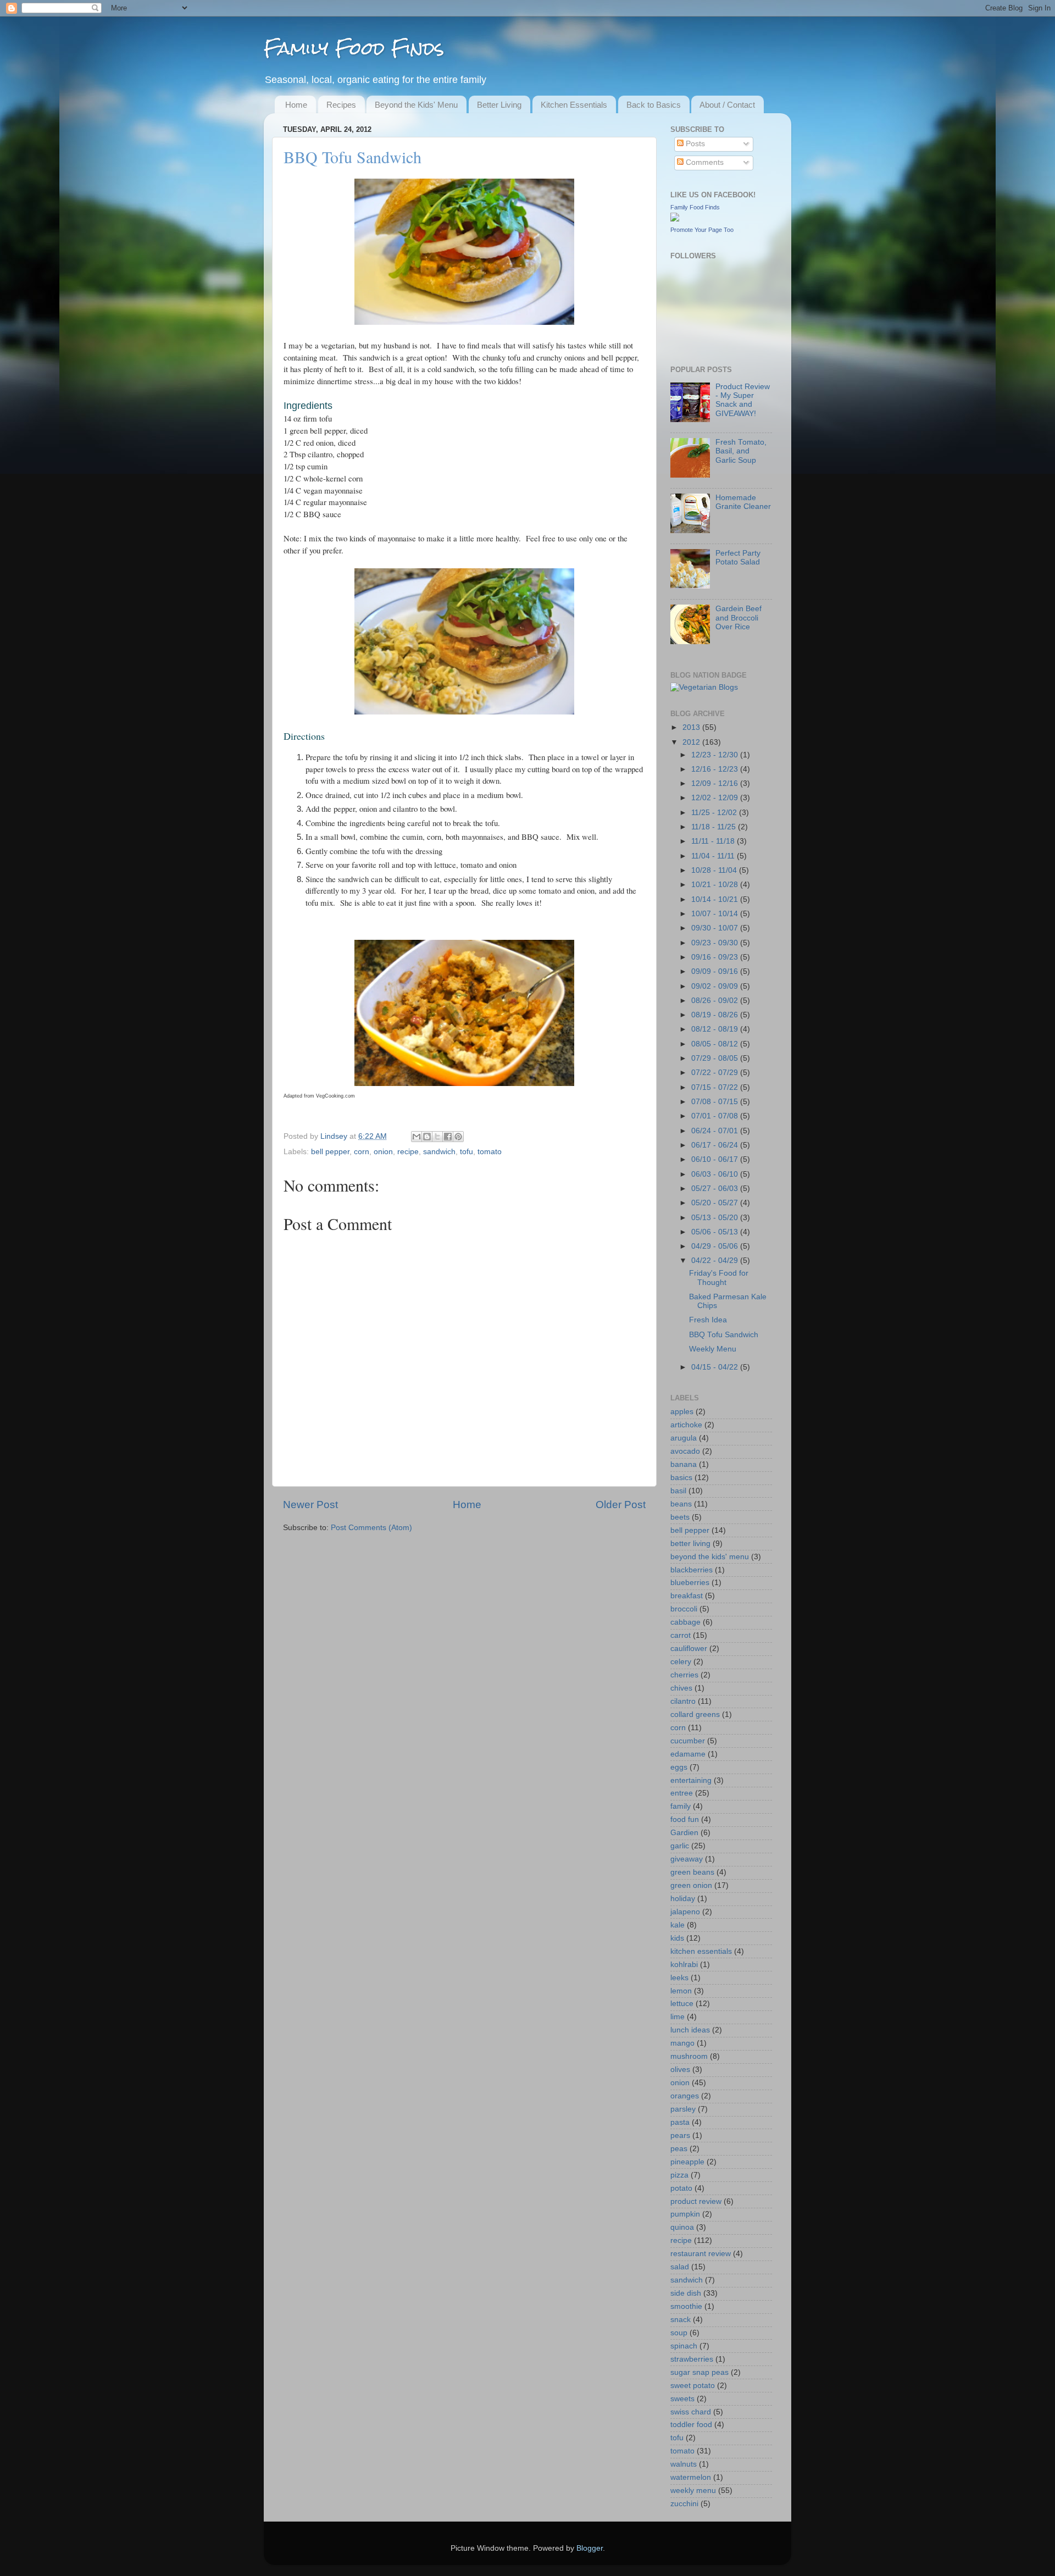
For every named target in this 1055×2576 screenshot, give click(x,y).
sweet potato (693, 2386)
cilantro (683, 1701)
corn (362, 1152)
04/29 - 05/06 (716, 1246)
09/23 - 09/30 (716, 943)
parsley (683, 2109)
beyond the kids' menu (710, 1557)
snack (681, 2320)
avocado (685, 1451)
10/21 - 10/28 (716, 885)
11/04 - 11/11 (714, 856)
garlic (680, 1846)
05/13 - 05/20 (716, 1218)
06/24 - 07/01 (716, 1131)
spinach (684, 2346)
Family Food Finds (354, 48)
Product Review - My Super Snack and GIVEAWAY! (743, 400)
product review (696, 2201)
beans (681, 1504)
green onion (691, 1885)
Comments (704, 162)
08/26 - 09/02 (716, 1001)
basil (678, 1491)
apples (682, 1412)
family (681, 1806)
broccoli (684, 1609)
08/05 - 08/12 (716, 1044)
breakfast (687, 1596)
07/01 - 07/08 (716, 1116)
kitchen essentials (701, 1951)
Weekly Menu (713, 1349)
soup (679, 2333)
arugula (684, 1438)
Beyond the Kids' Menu (416, 105)
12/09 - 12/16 (716, 783)
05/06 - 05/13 (716, 1232)
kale (678, 1925)
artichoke (686, 1425)
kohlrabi (684, 1965)
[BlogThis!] (427, 1137)
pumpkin (685, 2214)
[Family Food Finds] (675, 219)
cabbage (685, 1622)
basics (681, 1478)
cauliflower (689, 1649)
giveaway (687, 1859)
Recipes (341, 105)
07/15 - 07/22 (716, 1087)
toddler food (691, 2425)
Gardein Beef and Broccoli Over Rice (738, 617)
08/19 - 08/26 (716, 1015)
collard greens (695, 1714)
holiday (683, 1899)
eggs (679, 1767)
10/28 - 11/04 (715, 870)
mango (682, 2043)
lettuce (682, 2004)
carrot (681, 1635)
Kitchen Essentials (574, 105)
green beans (692, 1872)
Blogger (590, 2548)
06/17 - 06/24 (716, 1145)
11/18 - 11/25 (715, 827)
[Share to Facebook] (448, 1137)
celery (681, 1662)
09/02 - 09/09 (716, 986)
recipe (408, 1152)
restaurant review (701, 2254)
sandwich (439, 1152)
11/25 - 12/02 (715, 813)
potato (681, 2188)
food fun (685, 1819)
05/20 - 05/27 (716, 1203)
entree (682, 1793)
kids (677, 1938)
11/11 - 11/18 (714, 841)
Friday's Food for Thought (719, 1278)
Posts (694, 144)
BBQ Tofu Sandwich (724, 1335)
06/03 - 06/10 (716, 1174)
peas (679, 2149)
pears (680, 2135)
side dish (686, 2293)
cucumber (688, 1741)
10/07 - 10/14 (716, 914)
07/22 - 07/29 (716, 1073)
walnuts (684, 2464)
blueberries (690, 1583)
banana (684, 1464)
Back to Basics (654, 105)
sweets (682, 2399)
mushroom (689, 2056)
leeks (679, 1978)
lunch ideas (690, 2030)
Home (296, 105)
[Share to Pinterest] (458, 1137)
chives (681, 1688)
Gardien (684, 1833)
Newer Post (310, 1505)
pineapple (687, 2162)
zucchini (684, 2504)
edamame (688, 1754)
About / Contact (727, 105)
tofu (467, 1152)
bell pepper (330, 1152)
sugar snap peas (699, 2372)
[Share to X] (437, 1137)
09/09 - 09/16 (716, 971)
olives (680, 2070)
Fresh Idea (708, 1320)
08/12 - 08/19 (716, 1029)
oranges (685, 2096)
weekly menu (693, 2491)
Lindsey (335, 1136)
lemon (681, 1991)
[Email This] (417, 1137)
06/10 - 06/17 (716, 1159)
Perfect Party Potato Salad (738, 558)
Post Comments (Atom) (371, 1528)
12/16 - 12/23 (716, 769)
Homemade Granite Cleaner (743, 502)
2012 (692, 742)
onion (383, 1152)
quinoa (682, 2227)
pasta (680, 2122)
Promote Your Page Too (702, 230)
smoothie (686, 2306)
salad (680, 2267)
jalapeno (685, 1912)
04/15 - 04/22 (716, 1367)
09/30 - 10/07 (716, 928)
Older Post (621, 1505)
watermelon (691, 2477)
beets (680, 1517)
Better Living (499, 105)
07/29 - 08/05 (716, 1058)
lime (678, 2017)
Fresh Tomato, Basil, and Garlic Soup (741, 451)
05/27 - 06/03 (716, 1189)
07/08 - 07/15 (716, 1102)
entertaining (691, 1780)
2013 (692, 727)
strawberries (692, 2359)
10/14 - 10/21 (716, 899)
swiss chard (691, 2412)
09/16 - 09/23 (716, 957)
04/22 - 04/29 (716, 1261)
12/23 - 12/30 (716, 755)
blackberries (692, 1570)
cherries (684, 1675)
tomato (490, 1152)
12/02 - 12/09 (716, 798)
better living (690, 1544)
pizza (679, 2175)
